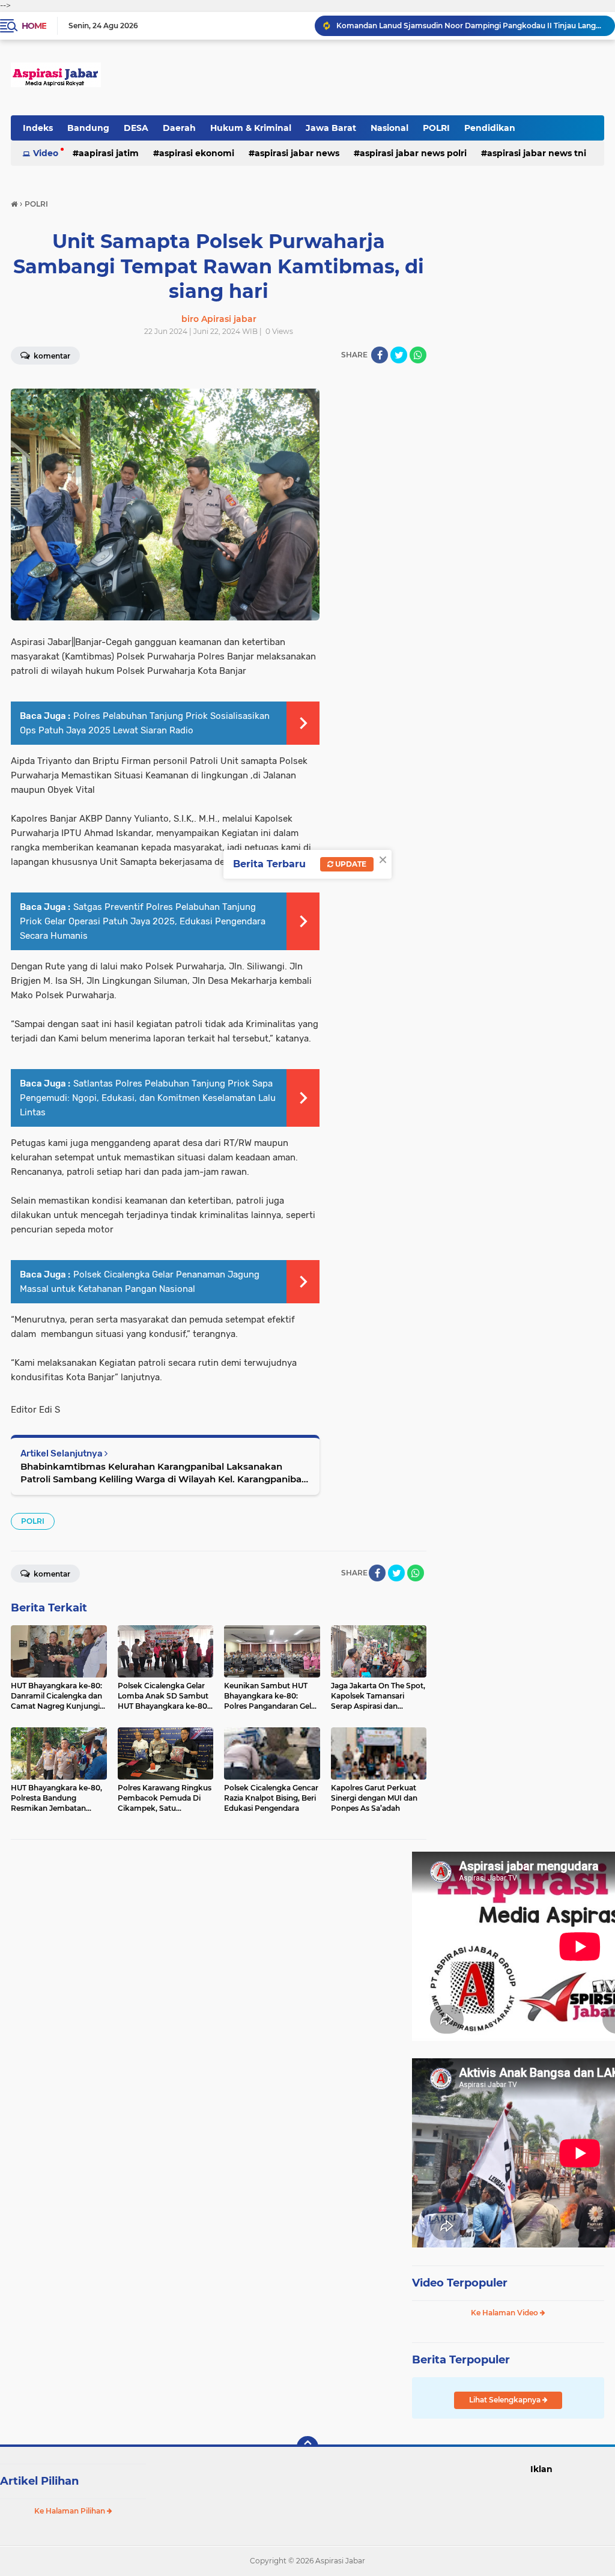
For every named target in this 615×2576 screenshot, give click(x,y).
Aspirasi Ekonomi (197, 153)
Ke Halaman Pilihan (71, 2511)
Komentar (51, 1574)
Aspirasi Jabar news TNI (537, 153)
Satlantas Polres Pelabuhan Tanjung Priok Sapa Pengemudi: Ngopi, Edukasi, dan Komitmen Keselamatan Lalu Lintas (148, 1098)
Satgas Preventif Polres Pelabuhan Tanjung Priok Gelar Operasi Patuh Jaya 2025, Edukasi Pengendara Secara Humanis (143, 921)
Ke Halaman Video (505, 2313)
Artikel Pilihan (39, 2481)
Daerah (179, 128)
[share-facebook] (380, 355)
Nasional (389, 128)
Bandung (88, 128)
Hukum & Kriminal (251, 128)
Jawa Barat (331, 128)
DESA (136, 128)
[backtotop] (307, 2447)
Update (350, 864)
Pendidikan (490, 128)
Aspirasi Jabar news (297, 153)
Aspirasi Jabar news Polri (413, 153)
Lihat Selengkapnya (506, 2400)
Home (34, 26)
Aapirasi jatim (109, 153)
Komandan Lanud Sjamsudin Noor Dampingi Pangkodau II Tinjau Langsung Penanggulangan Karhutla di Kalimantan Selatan (470, 26)
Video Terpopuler (460, 2283)
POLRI (436, 128)
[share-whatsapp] (418, 355)
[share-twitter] (399, 355)
